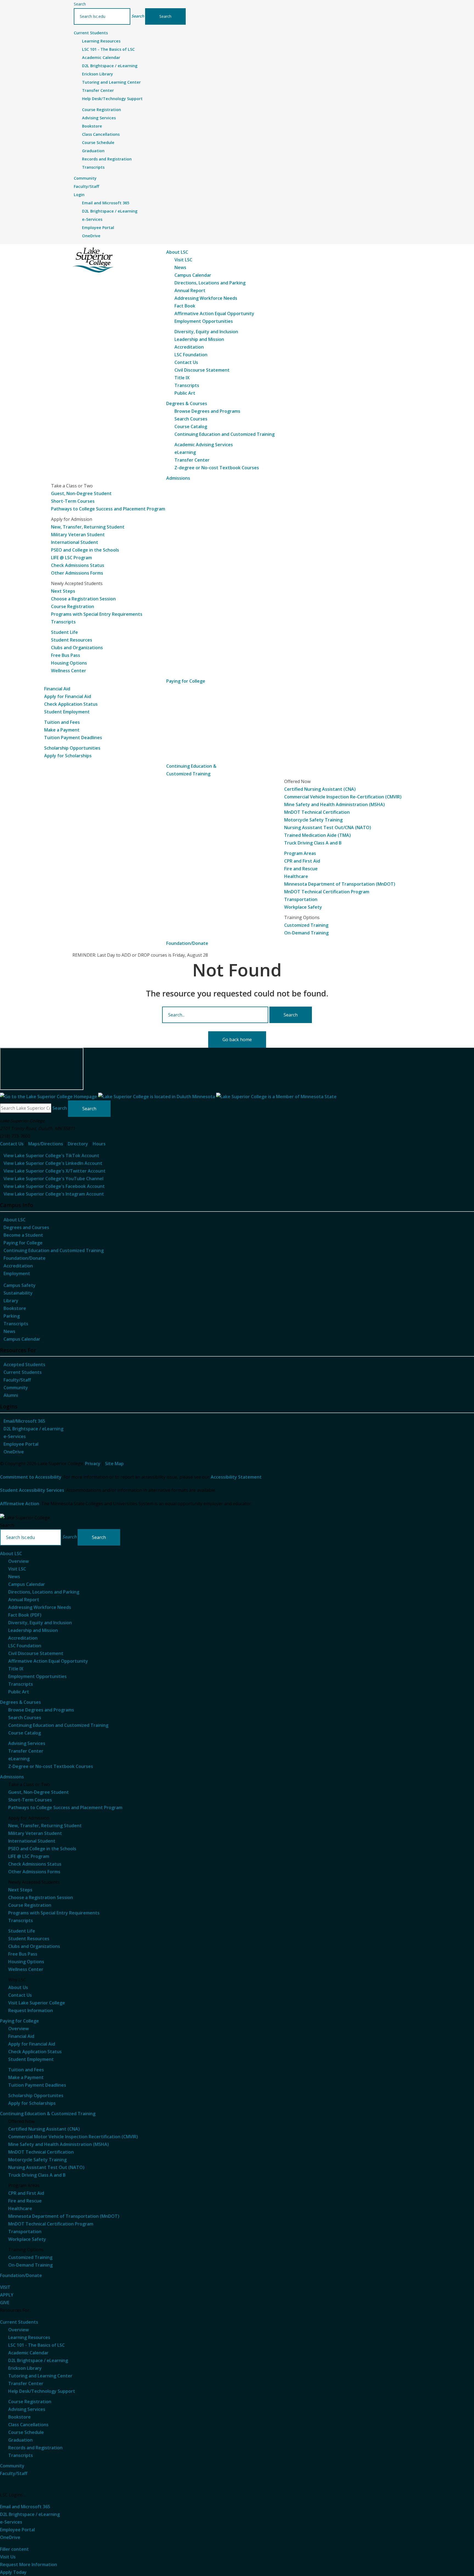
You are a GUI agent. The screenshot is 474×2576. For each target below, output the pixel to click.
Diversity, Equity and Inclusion (206, 332)
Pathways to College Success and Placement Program (108, 509)
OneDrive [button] (10, 2537)
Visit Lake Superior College (37, 2003)
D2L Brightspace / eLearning (110, 66)
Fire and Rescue (301, 869)
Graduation (93, 151)
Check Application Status (71, 704)
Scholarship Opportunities (72, 748)
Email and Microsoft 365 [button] (25, 2507)
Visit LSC (183, 260)
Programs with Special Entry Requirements (97, 614)
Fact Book (185, 306)
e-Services (92, 219)
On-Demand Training (306, 933)
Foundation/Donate (25, 1258)
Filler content (14, 2549)
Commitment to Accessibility (31, 1477)
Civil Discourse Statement (202, 370)
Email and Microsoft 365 (106, 203)
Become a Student (23, 1235)
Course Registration (101, 110)
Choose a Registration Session (83, 599)
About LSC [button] (177, 252)
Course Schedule (98, 142)
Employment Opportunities (204, 321)
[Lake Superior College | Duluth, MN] (93, 260)
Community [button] (85, 178)
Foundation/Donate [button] (187, 943)
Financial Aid (57, 689)
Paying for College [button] (186, 681)
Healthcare (296, 876)
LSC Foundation (191, 355)
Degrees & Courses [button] (187, 403)
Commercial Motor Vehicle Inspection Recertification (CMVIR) (73, 2137)
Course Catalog (191, 426)
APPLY (7, 2295)
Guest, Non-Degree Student (81, 493)
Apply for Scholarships (68, 756)
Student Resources (72, 640)
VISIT (5, 2287)
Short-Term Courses (73, 501)
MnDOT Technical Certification (317, 812)
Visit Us (8, 2557)
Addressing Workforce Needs (206, 298)
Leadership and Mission (199, 339)
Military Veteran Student (78, 535)
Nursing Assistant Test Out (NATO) (46, 2167)
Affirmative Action (20, 1504)
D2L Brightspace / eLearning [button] (30, 2514)
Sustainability (18, 1293)
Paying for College (23, 1243)
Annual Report (190, 290)
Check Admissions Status (78, 565)
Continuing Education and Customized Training (225, 434)
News (180, 267)
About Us (18, 1987)
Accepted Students (24, 1365)
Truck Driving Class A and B (313, 843)
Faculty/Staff (17, 1380)
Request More (29, 2564)
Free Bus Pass (66, 655)
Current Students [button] (91, 33)
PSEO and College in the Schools (85, 550)
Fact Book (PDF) (25, 1615)
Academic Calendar (101, 57)
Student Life (64, 632)
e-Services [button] (11, 2522)
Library (11, 1301)
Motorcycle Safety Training (313, 820)
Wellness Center (69, 671)
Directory (78, 1144)
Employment (17, 1273)
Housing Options (69, 663)
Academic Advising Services (204, 445)
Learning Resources (101, 41)
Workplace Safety (303, 907)
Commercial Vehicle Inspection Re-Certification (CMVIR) (343, 797)
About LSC (15, 1220)
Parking (12, 1316)
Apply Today (13, 2572)
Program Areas (300, 853)
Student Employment (67, 712)
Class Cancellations (101, 134)
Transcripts (93, 167)
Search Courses (191, 419)
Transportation (301, 899)
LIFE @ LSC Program (71, 558)
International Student (75, 542)
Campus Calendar (193, 275)
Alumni (11, 1395)
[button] (138, 16)
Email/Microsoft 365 (24, 1421)
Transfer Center (98, 90)
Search (80, 4)
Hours (99, 1144)
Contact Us (186, 362)
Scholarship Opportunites (36, 2095)
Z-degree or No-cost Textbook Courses (217, 468)
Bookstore (92, 126)
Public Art (185, 393)
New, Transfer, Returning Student (88, 527)
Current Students (23, 1372)
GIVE (5, 2303)
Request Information (31, 2010)
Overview (19, 1561)
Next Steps (63, 591)
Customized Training (306, 925)
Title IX (182, 378)
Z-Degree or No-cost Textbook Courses (51, 1766)
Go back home (237, 1040)
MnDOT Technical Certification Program (327, 892)
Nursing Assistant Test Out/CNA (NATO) (328, 827)
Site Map (114, 1464)
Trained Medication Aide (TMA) (318, 835)
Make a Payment (62, 730)
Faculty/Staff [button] (86, 186)
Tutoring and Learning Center (111, 82)
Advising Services (99, 118)
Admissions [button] (178, 478)
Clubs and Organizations (77, 648)
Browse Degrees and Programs (207, 411)
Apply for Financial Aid (68, 696)
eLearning (185, 452)
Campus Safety (20, 1285)
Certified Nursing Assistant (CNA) (320, 789)
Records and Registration (107, 159)
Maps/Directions (46, 1144)
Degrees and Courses (26, 1227)
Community (16, 1388)
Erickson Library (98, 74)
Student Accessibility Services (32, 1490)
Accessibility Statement (236, 1477)
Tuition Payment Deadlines (73, 738)
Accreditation (189, 347)
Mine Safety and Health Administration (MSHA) (335, 804)
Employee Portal (98, 228)
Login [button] (79, 195)
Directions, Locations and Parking (210, 283)
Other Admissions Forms (77, 573)
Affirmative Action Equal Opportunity (214, 313)
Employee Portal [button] (17, 2530)
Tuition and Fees (62, 722)
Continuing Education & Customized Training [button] (48, 2114)
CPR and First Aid (302, 861)
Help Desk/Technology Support (112, 99)
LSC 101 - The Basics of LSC (108, 49)
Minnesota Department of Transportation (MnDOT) (340, 884)
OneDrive (91, 236)
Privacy (93, 1464)
